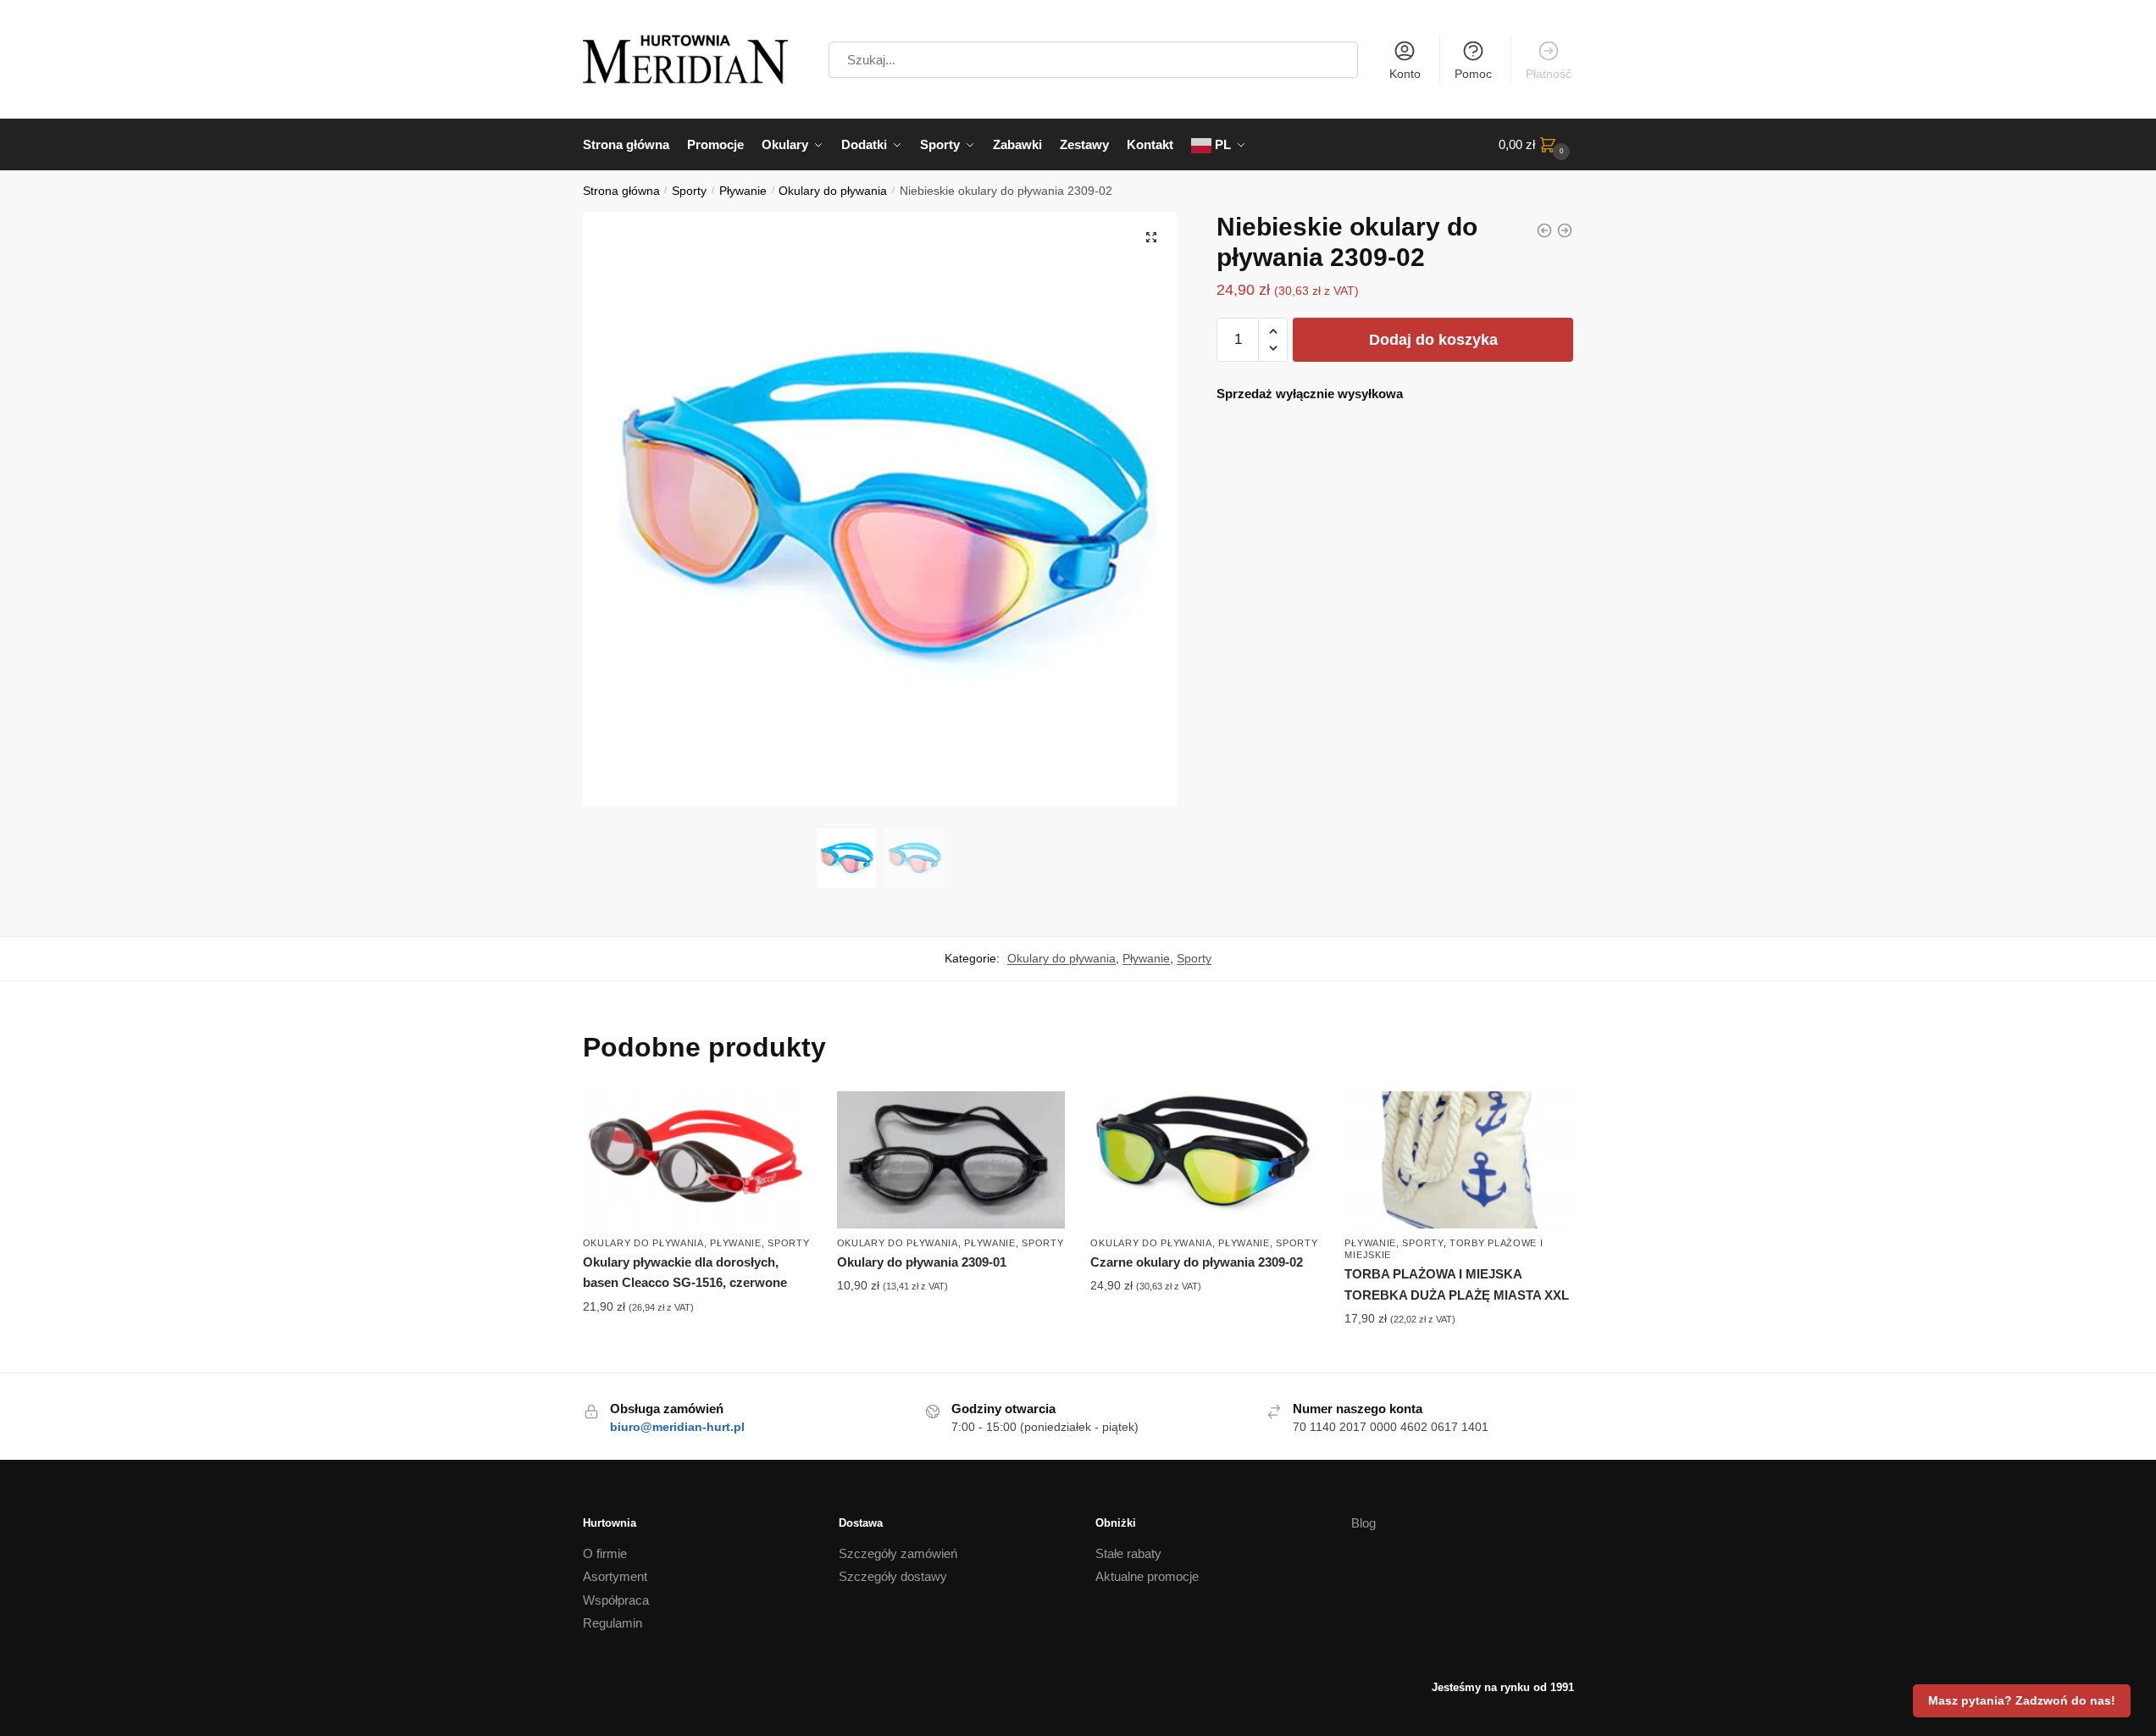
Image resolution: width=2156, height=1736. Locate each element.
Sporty (689, 191)
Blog (1363, 1523)
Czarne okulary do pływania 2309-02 (1197, 1262)
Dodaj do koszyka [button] (697, 1343)
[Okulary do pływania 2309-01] (951, 1160)
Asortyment (615, 1576)
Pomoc (1473, 74)
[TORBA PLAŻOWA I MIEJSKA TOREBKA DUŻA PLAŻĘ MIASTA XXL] (1459, 1160)
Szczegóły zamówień (898, 1553)
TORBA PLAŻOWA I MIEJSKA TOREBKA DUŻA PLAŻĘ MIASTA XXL (1457, 1284)
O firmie (605, 1553)
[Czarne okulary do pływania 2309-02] (1565, 230)
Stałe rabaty (1128, 1553)
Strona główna (621, 191)
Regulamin (612, 1623)
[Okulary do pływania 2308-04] (1544, 230)
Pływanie (743, 191)
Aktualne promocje (1147, 1576)
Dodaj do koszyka (1433, 340)
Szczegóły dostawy (893, 1576)
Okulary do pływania (833, 191)
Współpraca (616, 1600)
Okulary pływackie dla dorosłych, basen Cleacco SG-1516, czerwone (685, 1272)
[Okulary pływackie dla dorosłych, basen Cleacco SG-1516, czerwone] (697, 1160)
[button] (1151, 237)
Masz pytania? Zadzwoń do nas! (2022, 1700)
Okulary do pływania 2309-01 (922, 1262)
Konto (1405, 74)
